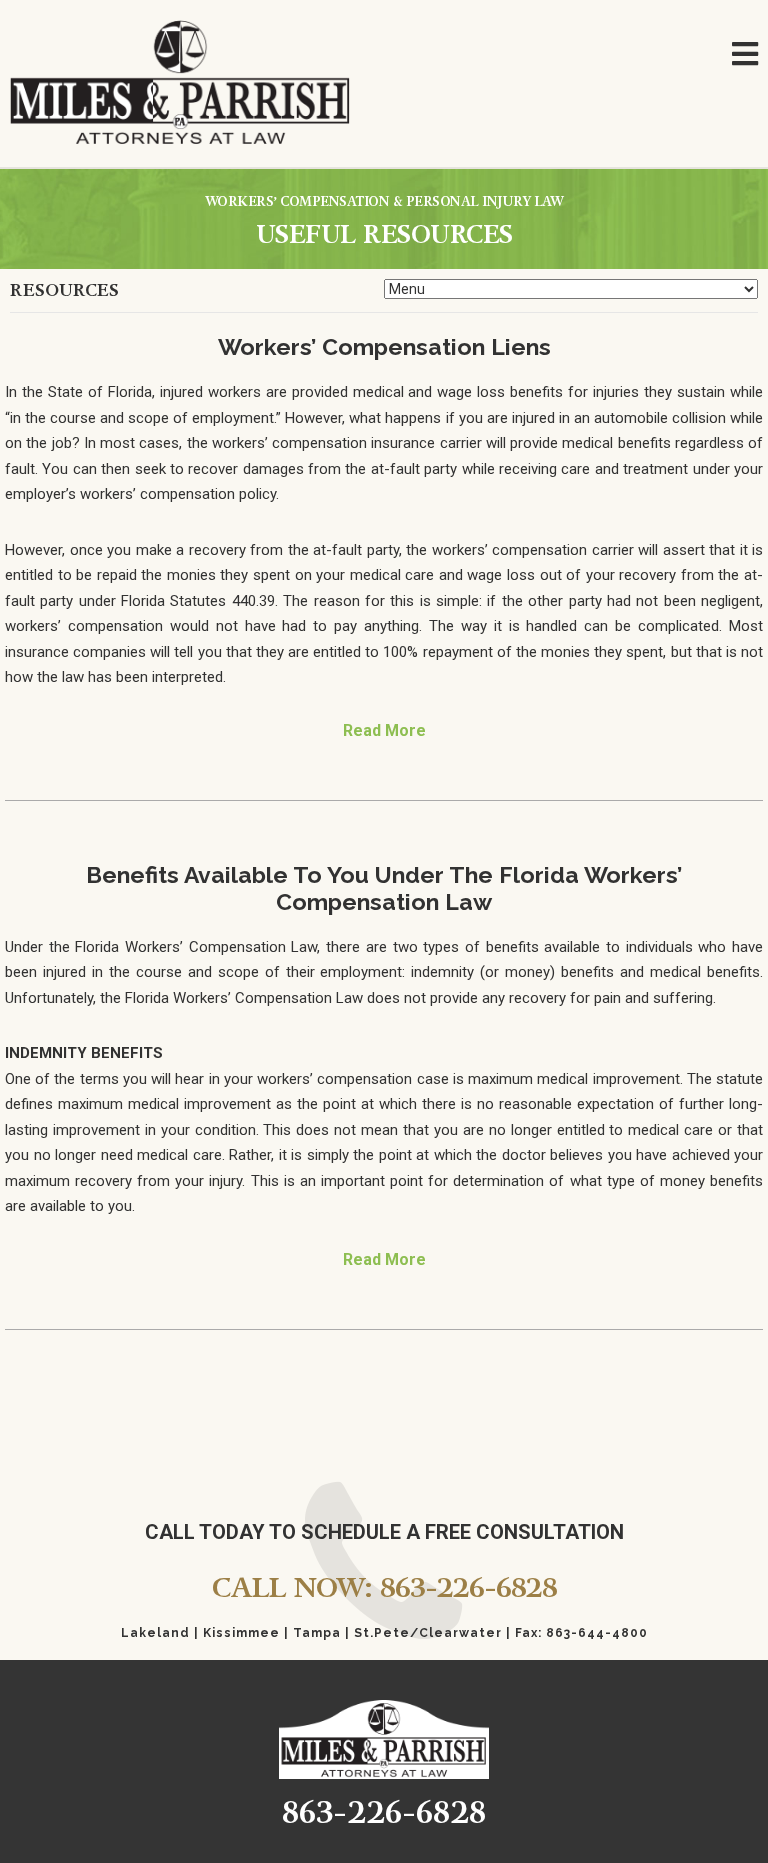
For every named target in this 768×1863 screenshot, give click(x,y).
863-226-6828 (384, 1812)
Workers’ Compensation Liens (384, 346)
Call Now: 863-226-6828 (384, 1587)
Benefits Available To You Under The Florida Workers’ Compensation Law (384, 888)
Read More (384, 730)
